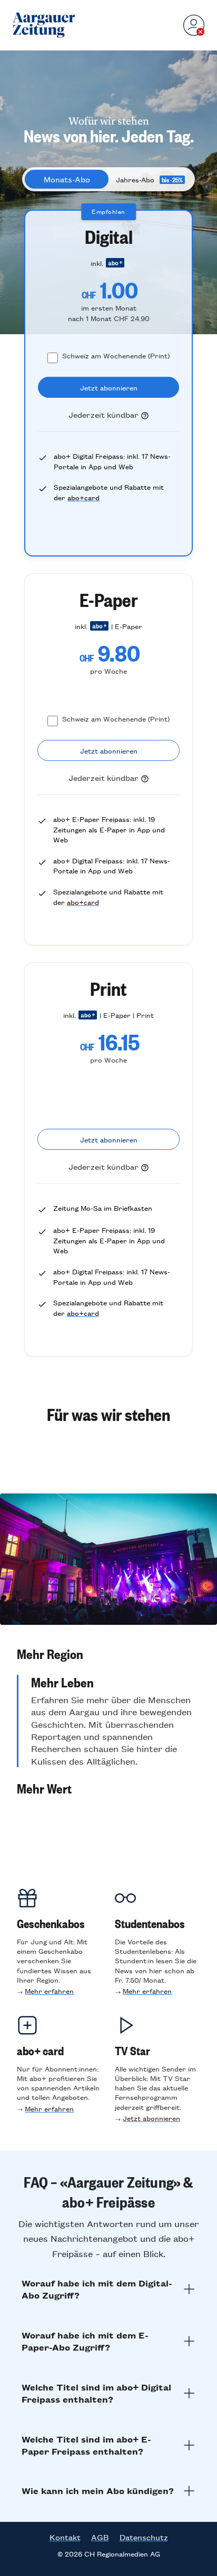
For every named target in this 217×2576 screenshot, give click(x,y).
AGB (100, 2537)
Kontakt (65, 2537)
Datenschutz (144, 2537)
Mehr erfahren (49, 1991)
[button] (108, 1654)
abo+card (83, 497)
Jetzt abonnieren (151, 2118)
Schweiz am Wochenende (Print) (116, 356)
